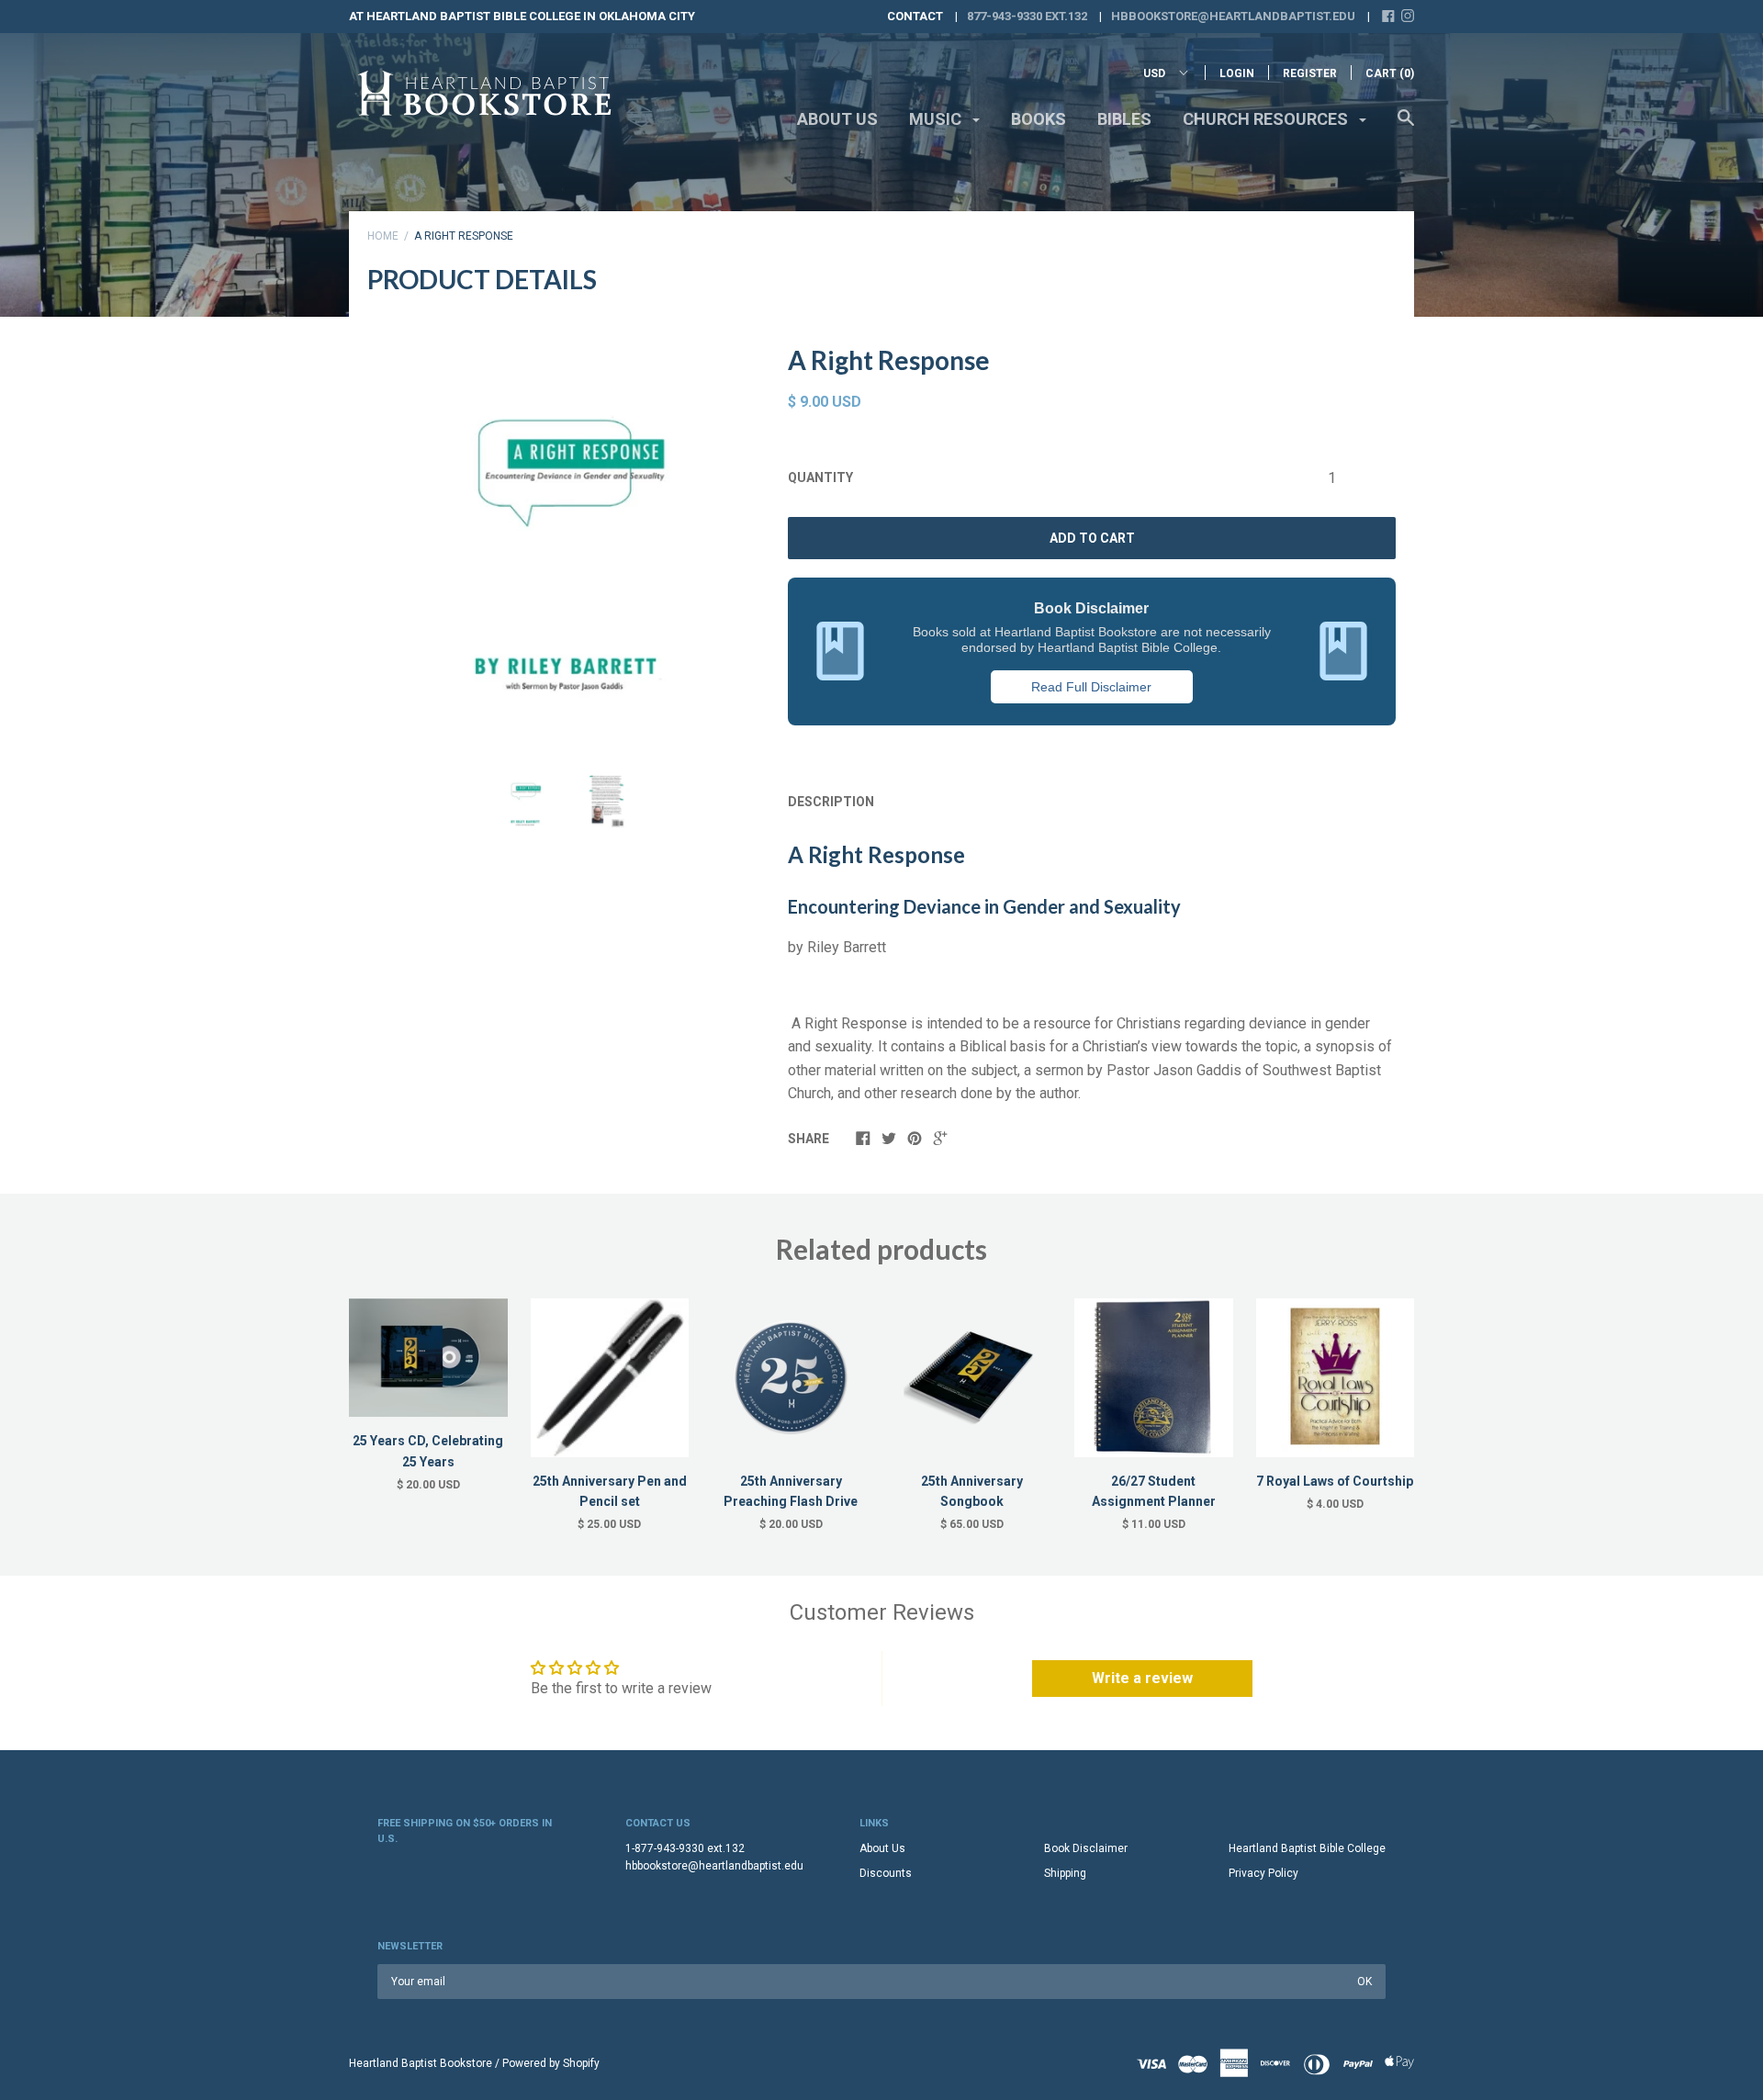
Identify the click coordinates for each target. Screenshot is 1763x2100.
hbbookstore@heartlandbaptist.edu (1233, 16)
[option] (566, 539)
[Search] (1406, 127)
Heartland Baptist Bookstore (421, 2063)
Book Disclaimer (1086, 1848)
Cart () (1390, 73)
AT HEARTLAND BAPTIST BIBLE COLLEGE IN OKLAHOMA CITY (522, 16)
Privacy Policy (1263, 1873)
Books (1039, 119)
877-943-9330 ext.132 (1027, 16)
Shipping (1065, 1873)
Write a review (1142, 1678)
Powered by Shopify (551, 2063)
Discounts (886, 1873)
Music (937, 119)
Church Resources (1267, 119)
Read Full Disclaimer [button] (1091, 687)
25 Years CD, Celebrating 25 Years (428, 1451)
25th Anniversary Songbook (972, 1491)
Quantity (820, 477)
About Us (837, 119)
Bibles (1124, 119)
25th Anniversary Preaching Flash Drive (791, 1491)
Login (1237, 73)
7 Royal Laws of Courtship (1335, 1481)
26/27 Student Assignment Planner (1154, 1491)
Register (1310, 73)
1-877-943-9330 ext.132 (685, 1848)
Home (383, 236)
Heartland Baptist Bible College (1307, 1848)
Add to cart (1092, 538)
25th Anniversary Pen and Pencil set (610, 1491)
